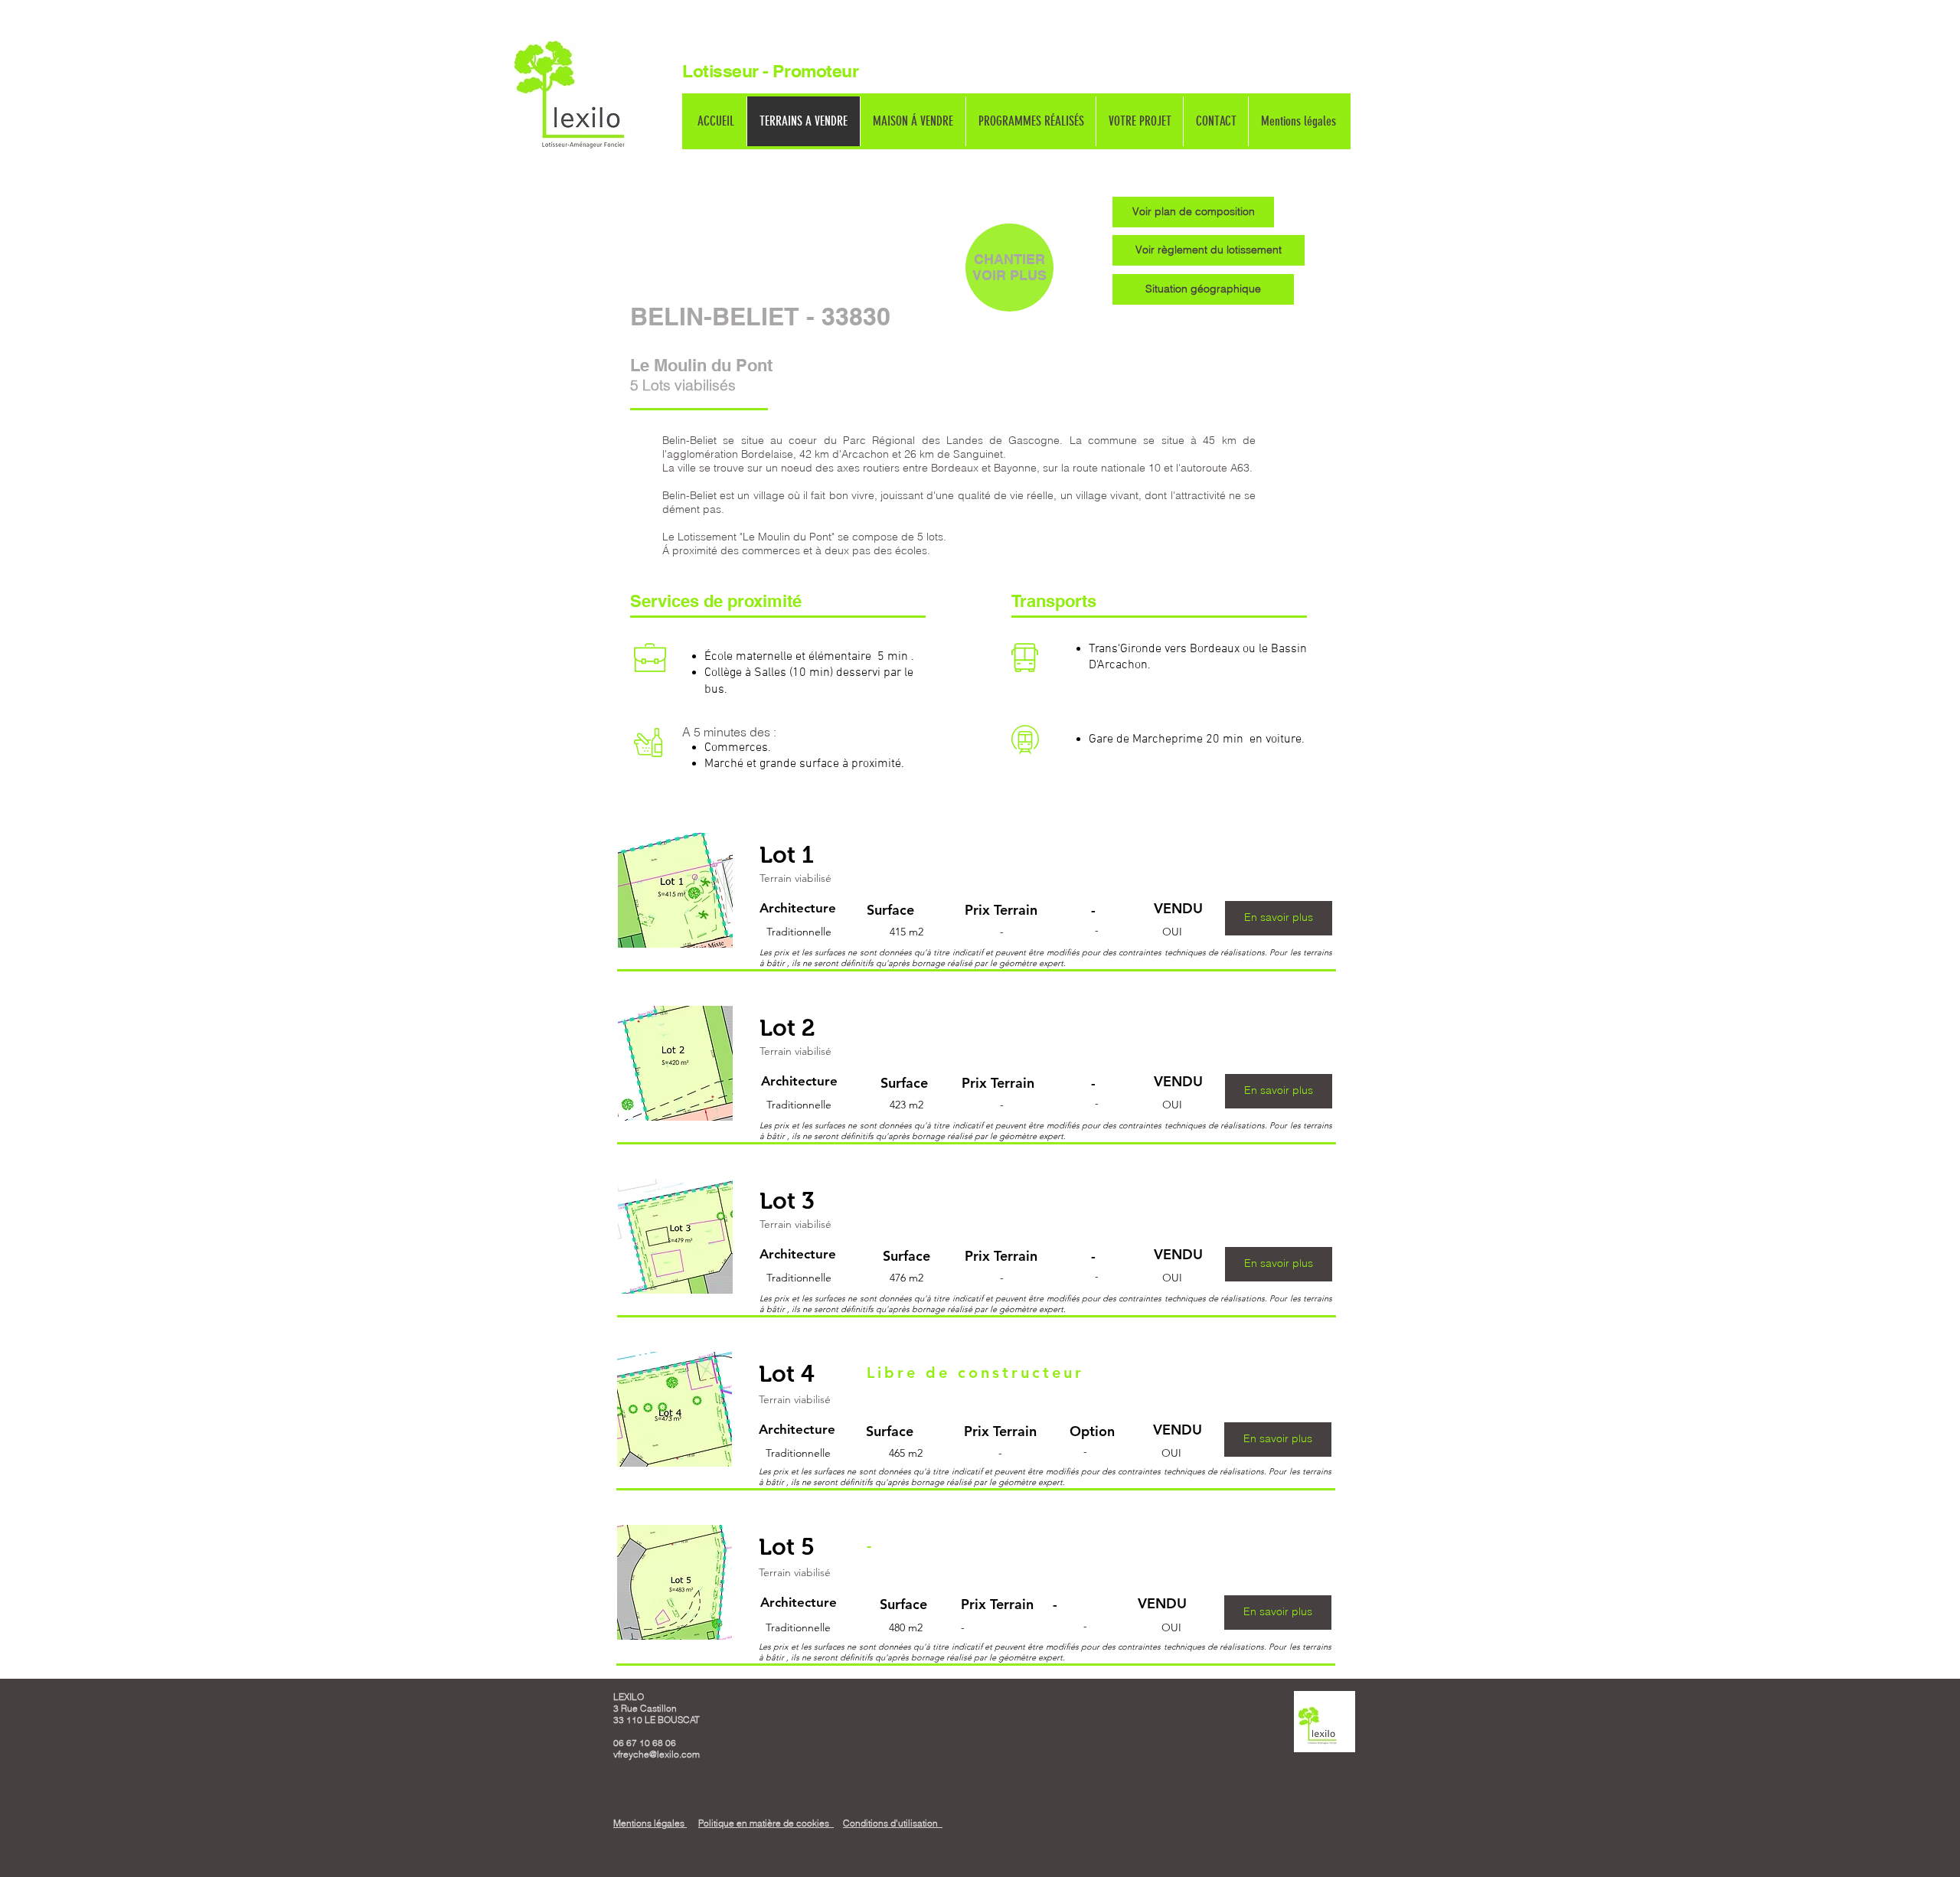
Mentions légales (650, 1823)
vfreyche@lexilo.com (657, 1754)
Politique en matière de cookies (766, 1823)
